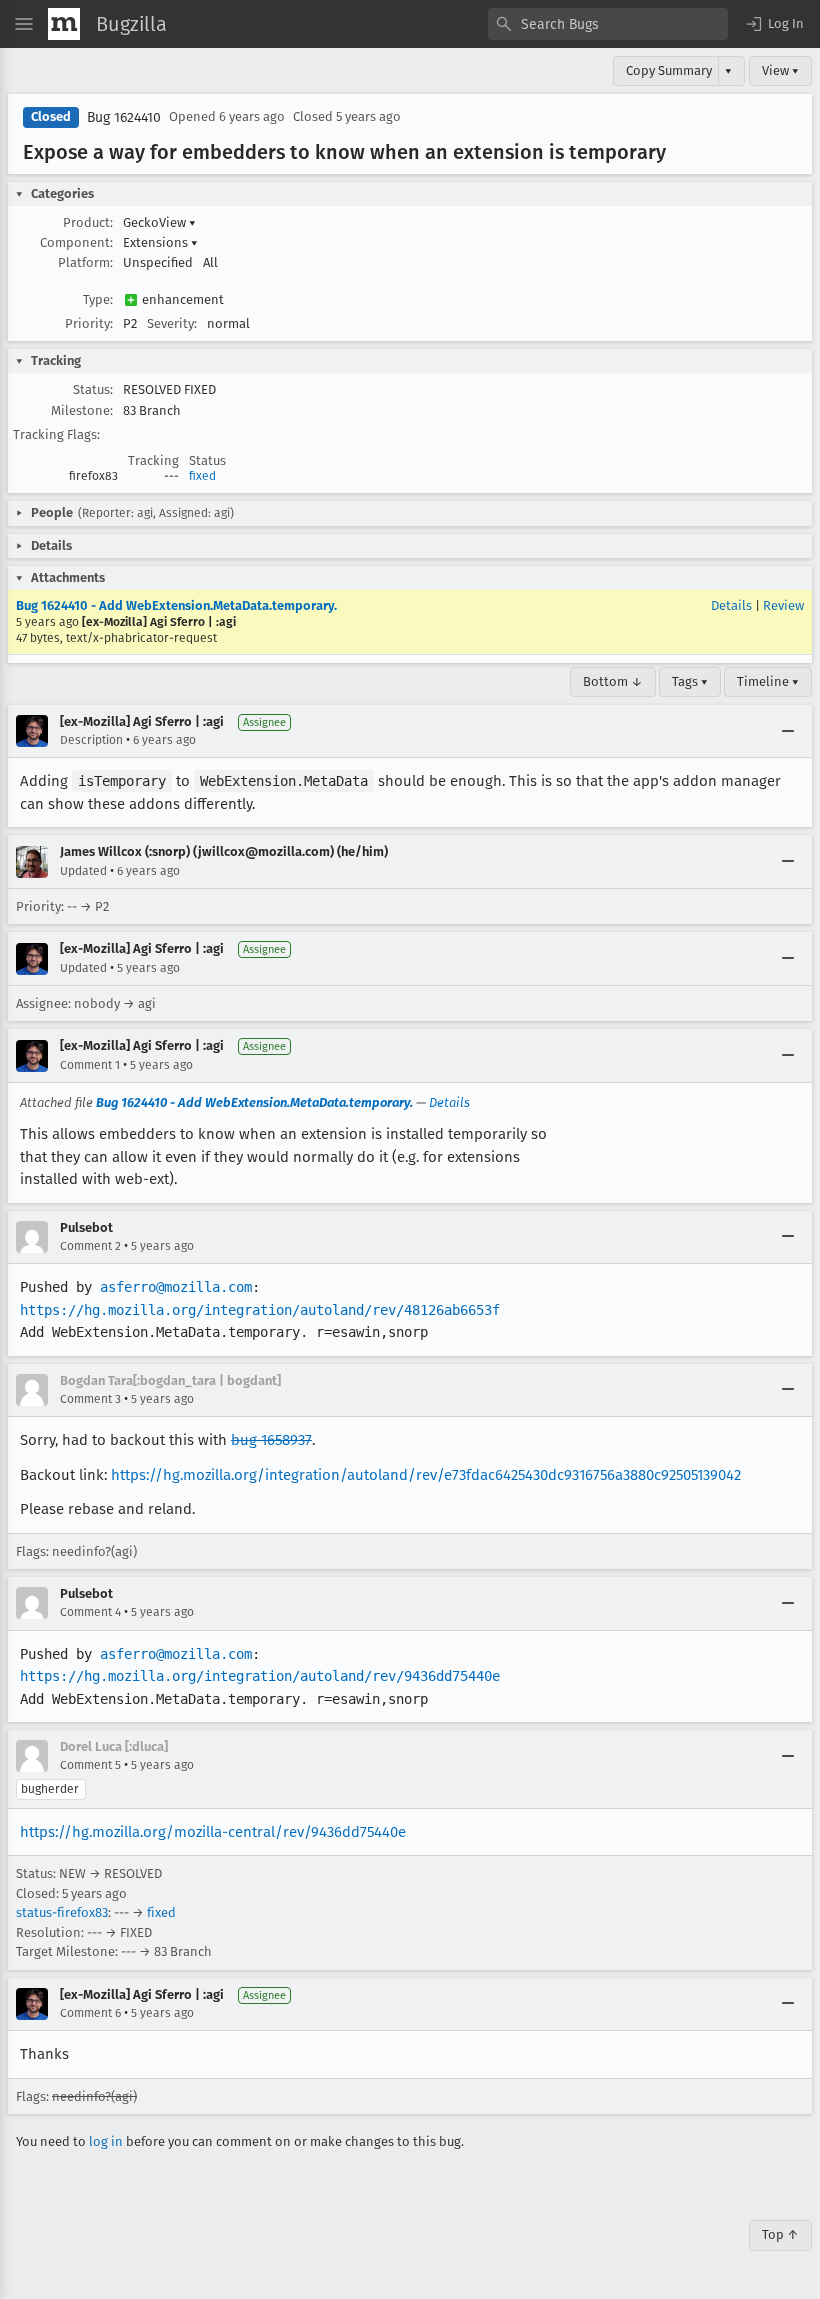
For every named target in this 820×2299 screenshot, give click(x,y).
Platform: (85, 262)
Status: (93, 389)
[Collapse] (788, 731)
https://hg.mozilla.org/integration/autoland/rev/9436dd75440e (260, 1676)
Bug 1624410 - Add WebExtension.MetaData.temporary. (176, 605)
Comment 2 (90, 1246)
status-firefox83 (62, 1912)
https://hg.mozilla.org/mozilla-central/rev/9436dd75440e (213, 1832)
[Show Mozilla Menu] (64, 24)
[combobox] (608, 24)
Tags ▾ (690, 681)
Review (783, 605)
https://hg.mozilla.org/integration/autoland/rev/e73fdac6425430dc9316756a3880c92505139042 (426, 1475)
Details (731, 605)
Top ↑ (780, 2234)
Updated (83, 871)
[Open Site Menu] (24, 24)
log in (106, 2141)
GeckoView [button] (159, 222)
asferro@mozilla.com (176, 1287)
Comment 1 (90, 1065)
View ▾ (780, 70)
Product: (88, 222)
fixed (202, 476)
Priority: (89, 323)
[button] (774, 24)
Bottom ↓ (613, 681)
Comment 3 (90, 1399)
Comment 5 (90, 1765)
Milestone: (82, 410)
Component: (76, 242)
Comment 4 (90, 1612)
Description (91, 740)
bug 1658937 (271, 1440)
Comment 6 (90, 2013)
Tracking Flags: (56, 434)
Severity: (172, 323)
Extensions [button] (160, 242)
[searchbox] (608, 24)
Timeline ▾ (768, 681)
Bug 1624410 (124, 117)
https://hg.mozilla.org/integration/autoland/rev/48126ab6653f (260, 1310)
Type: (98, 299)
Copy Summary (669, 70)
